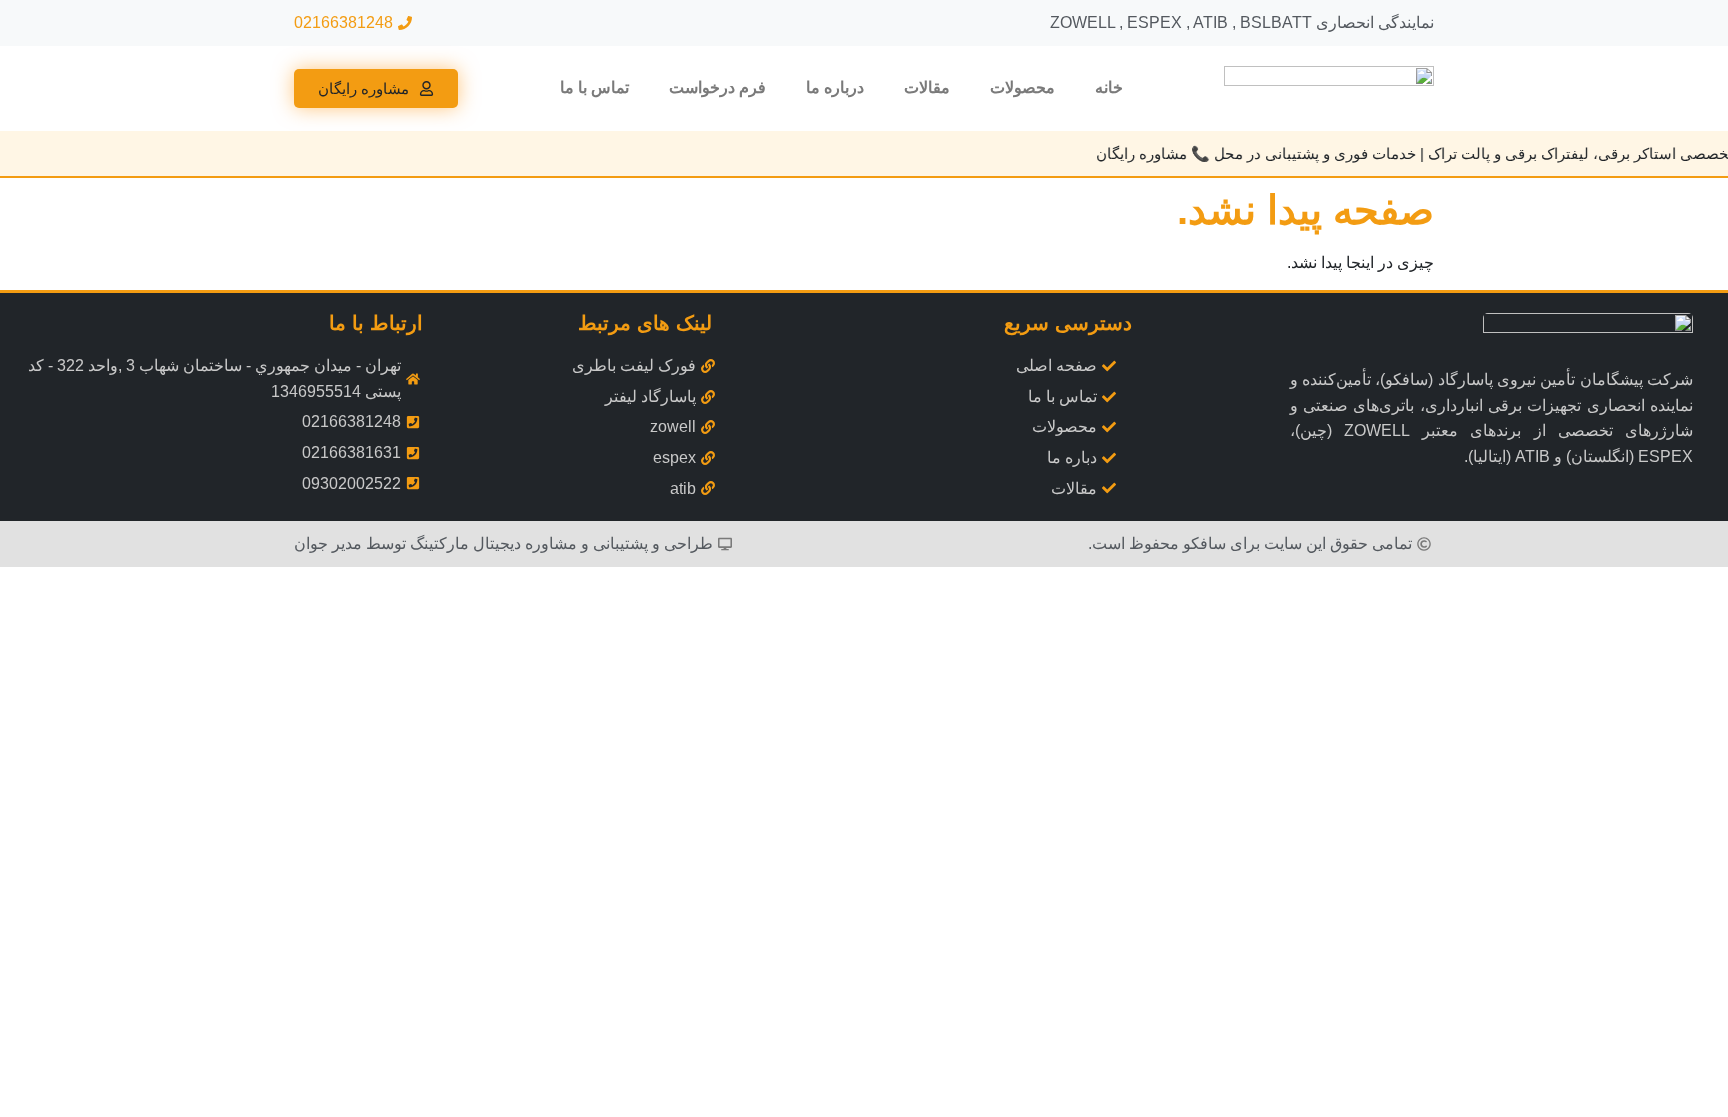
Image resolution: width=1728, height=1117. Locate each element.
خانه (1109, 87)
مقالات (927, 87)
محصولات (1022, 87)
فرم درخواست (717, 87)
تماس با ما (594, 87)
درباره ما (835, 87)
